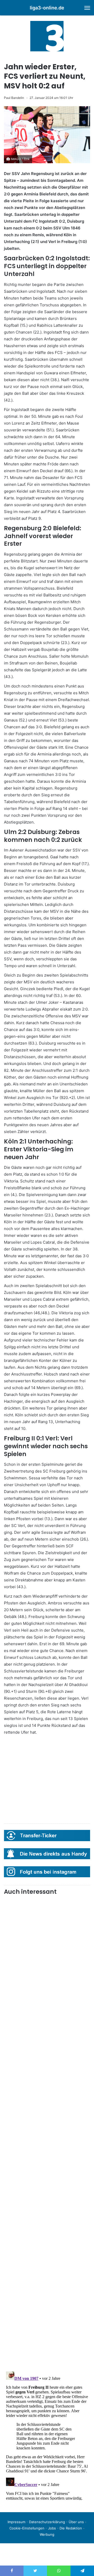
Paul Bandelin (14, 98)
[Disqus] (47, 2435)
